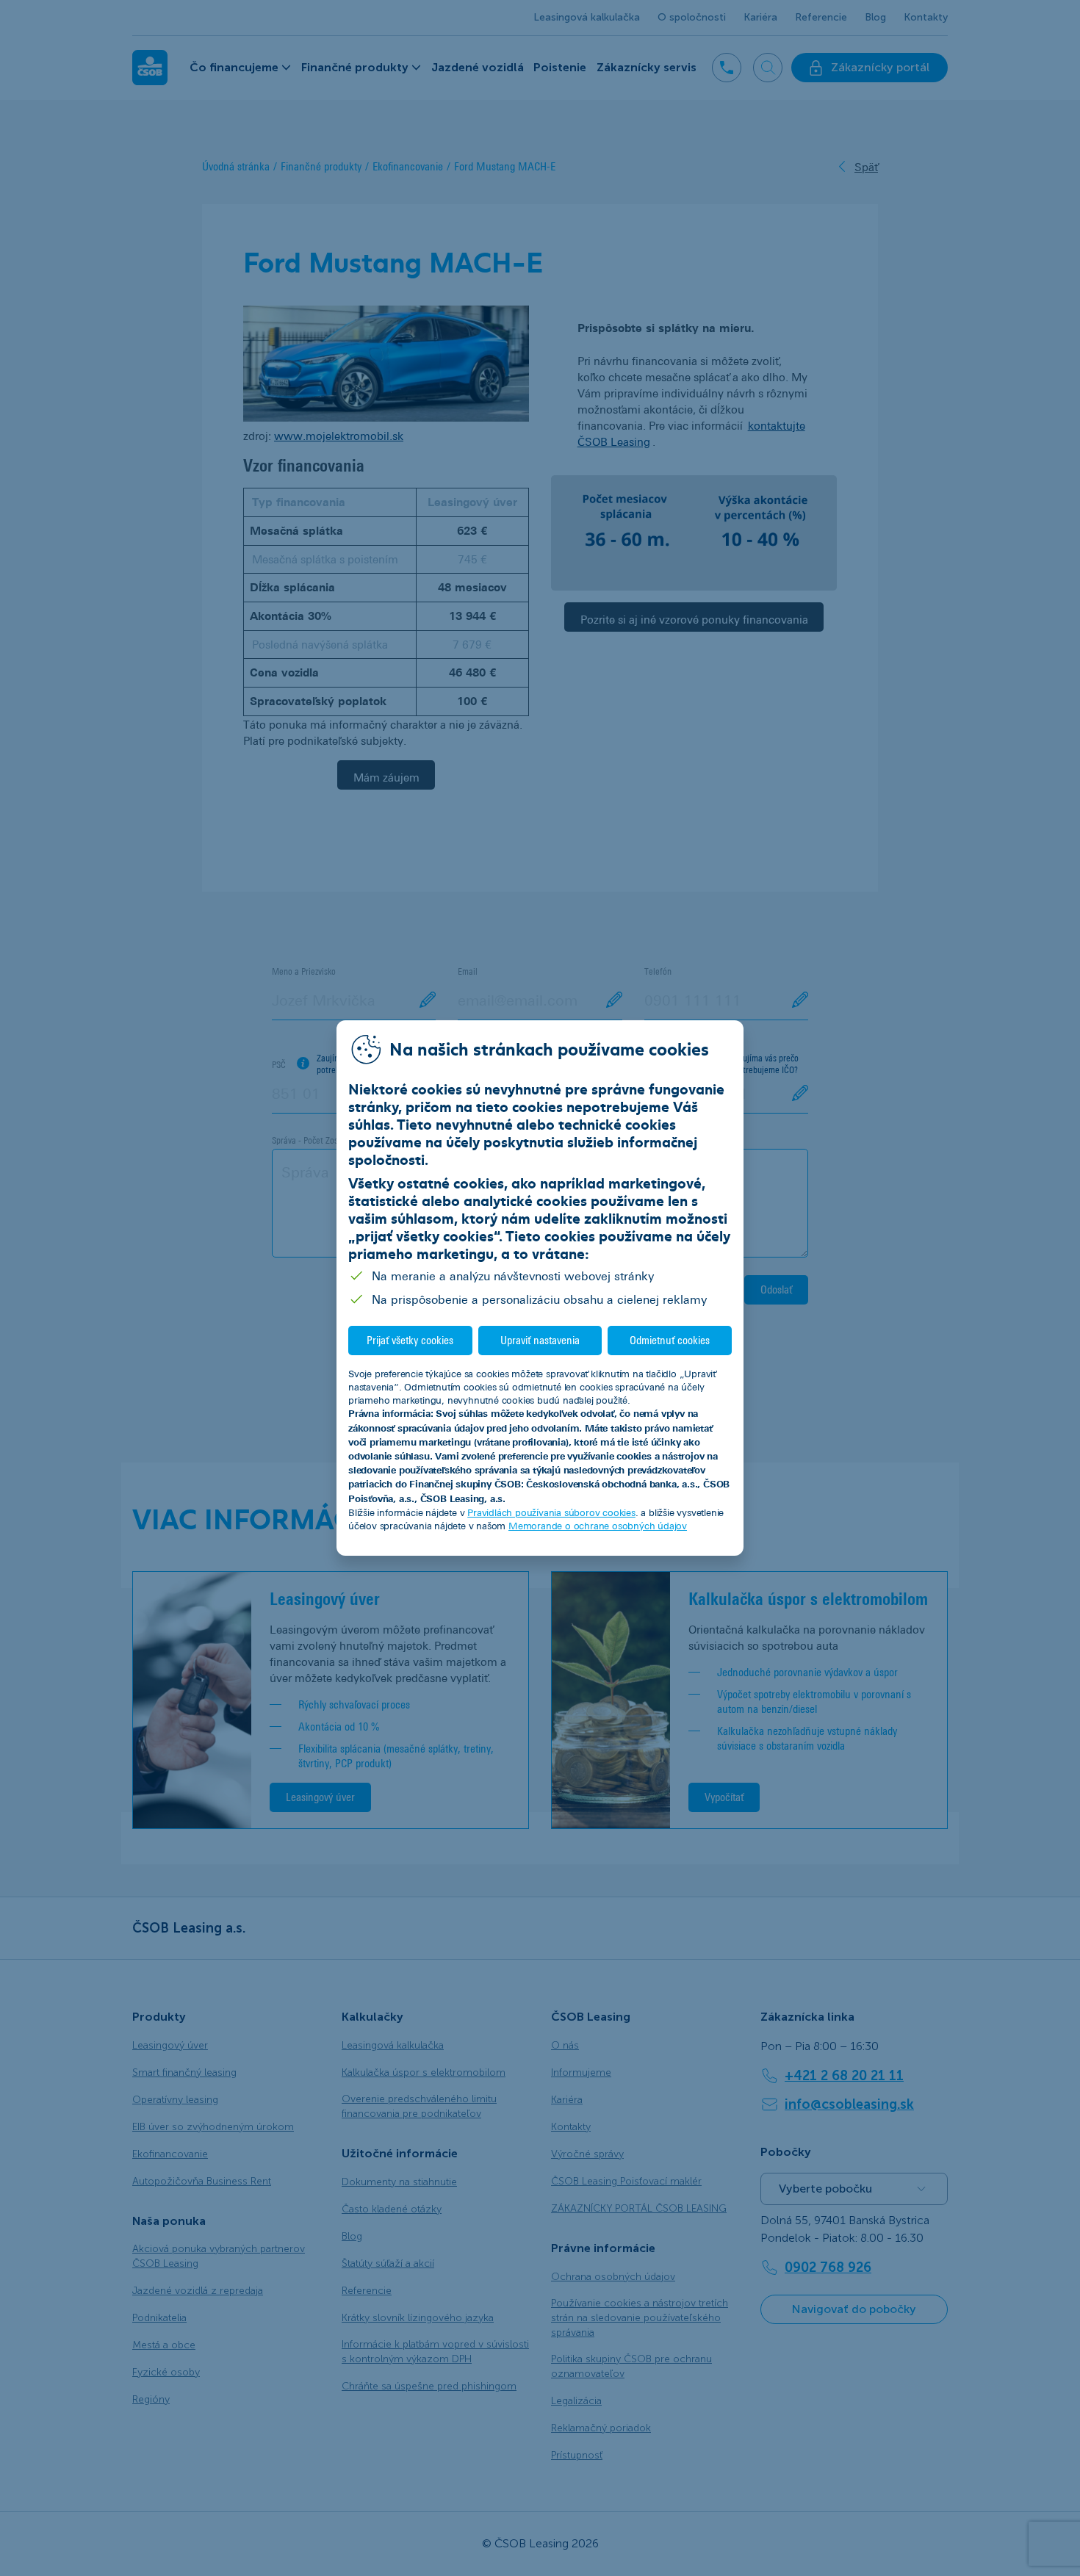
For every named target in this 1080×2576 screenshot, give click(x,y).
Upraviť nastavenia (540, 1340)
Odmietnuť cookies (670, 1340)
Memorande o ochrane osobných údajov (598, 1526)
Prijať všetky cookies (410, 1340)
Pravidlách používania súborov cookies (551, 1512)
